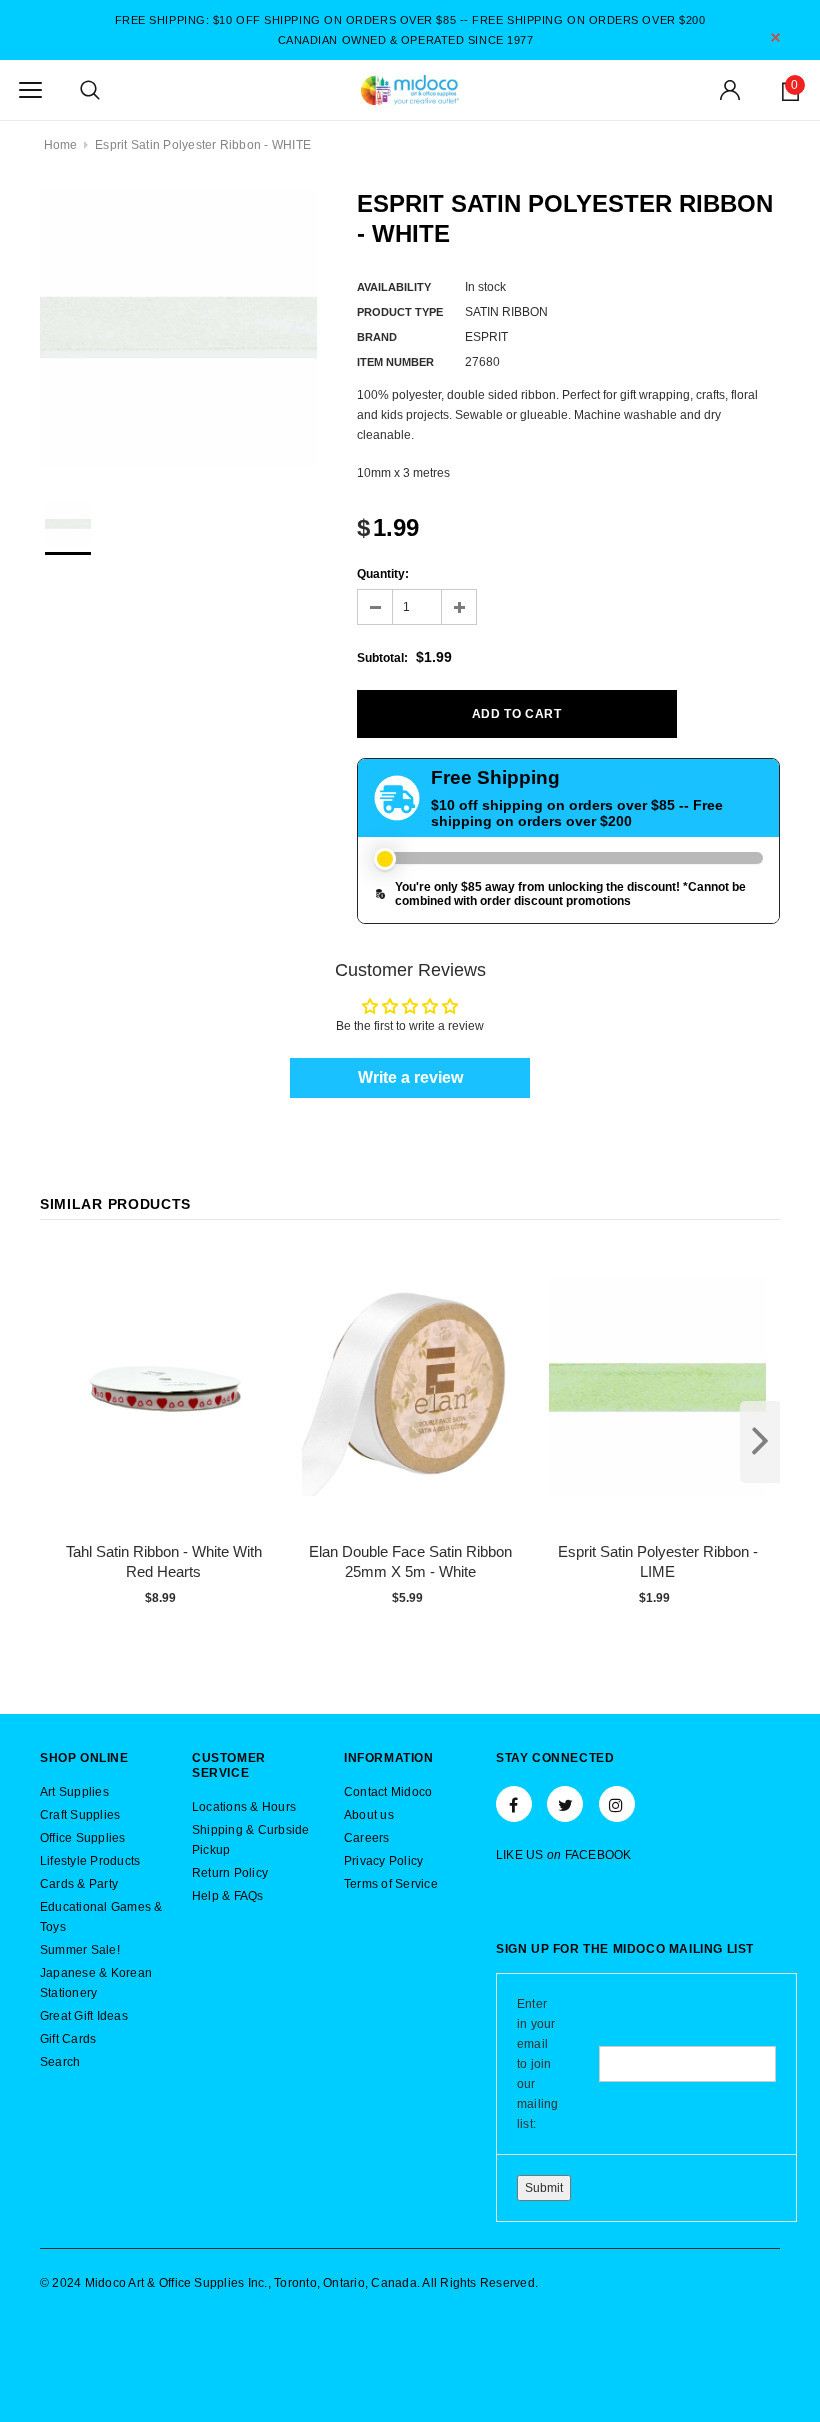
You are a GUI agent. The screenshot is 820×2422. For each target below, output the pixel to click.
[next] (760, 1442)
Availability (394, 287)
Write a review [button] (410, 1077)
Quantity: (383, 574)
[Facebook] (514, 1804)
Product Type (400, 312)
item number (395, 362)
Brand (377, 337)
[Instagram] (617, 1804)
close (775, 37)
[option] (178, 327)
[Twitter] (565, 1804)
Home (61, 145)
